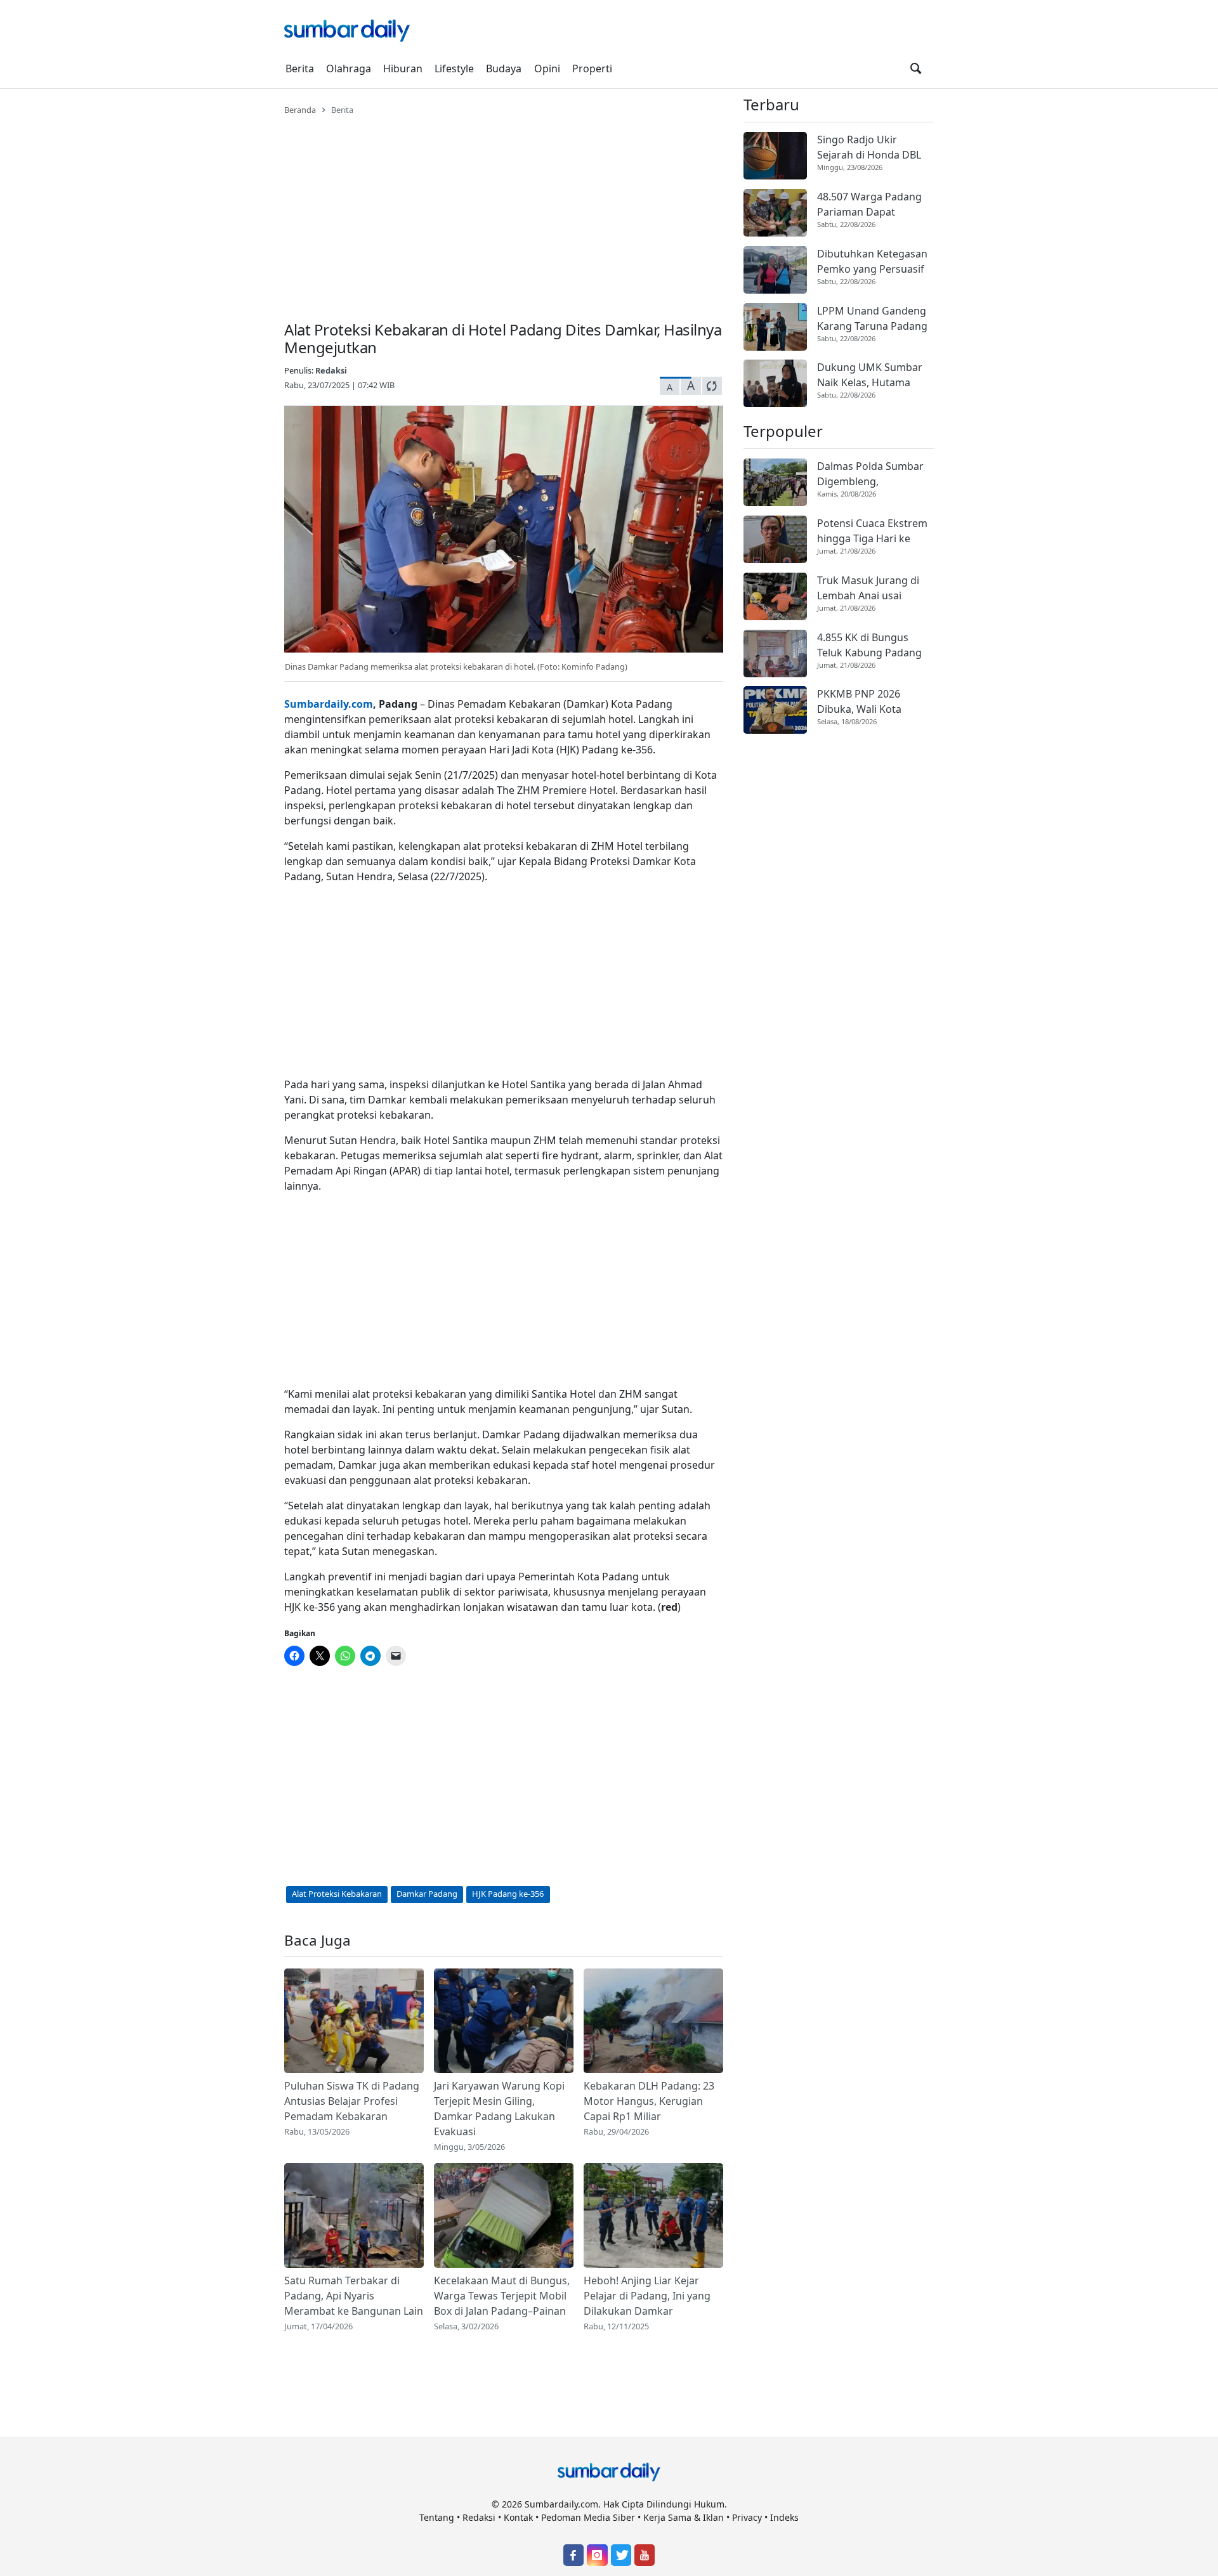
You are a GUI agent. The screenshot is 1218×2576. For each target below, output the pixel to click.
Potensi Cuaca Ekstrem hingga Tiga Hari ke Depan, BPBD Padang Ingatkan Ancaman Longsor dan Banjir (872, 531)
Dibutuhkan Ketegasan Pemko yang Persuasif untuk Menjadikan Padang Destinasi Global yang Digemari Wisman (872, 262)
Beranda (300, 110)
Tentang (437, 2517)
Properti (592, 68)
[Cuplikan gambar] (354, 2021)
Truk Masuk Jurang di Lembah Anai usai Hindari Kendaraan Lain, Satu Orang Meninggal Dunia (875, 588)
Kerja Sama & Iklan (684, 2517)
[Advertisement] (504, 211)
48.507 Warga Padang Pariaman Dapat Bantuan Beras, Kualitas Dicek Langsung (874, 205)
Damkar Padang (427, 1894)
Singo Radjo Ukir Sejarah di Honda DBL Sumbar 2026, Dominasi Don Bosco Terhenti (874, 147)
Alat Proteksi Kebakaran (337, 1894)
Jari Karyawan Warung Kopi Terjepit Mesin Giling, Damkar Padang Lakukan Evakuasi (499, 2109)
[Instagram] (597, 2555)
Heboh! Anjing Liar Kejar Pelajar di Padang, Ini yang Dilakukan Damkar (647, 2296)
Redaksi (331, 370)
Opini (547, 68)
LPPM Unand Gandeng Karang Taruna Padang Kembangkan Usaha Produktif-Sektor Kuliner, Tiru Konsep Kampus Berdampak (872, 319)
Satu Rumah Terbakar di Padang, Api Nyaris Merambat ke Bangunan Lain (354, 2296)
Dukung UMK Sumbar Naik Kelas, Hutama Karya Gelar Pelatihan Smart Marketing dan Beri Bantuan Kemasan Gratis (872, 375)
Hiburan (403, 68)
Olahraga (349, 68)
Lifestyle (454, 68)
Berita (300, 68)
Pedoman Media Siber (588, 2517)
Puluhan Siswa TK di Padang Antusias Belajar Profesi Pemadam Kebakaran (352, 2101)
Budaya (504, 68)
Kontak (518, 2517)
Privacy (747, 2517)
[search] (916, 68)
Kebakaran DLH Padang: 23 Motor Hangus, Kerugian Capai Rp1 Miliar (649, 2101)
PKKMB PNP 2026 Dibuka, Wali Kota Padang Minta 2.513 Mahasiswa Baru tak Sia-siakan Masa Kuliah (875, 702)
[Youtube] (645, 2555)
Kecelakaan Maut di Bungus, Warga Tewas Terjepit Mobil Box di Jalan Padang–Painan (502, 2296)
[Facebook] (573, 2555)
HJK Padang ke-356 (508, 1894)
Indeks (784, 2517)
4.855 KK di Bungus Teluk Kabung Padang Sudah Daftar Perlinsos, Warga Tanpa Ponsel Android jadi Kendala (874, 645)
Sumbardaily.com (329, 704)
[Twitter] (621, 2555)
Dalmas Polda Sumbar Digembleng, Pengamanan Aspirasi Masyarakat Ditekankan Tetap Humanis (874, 474)
